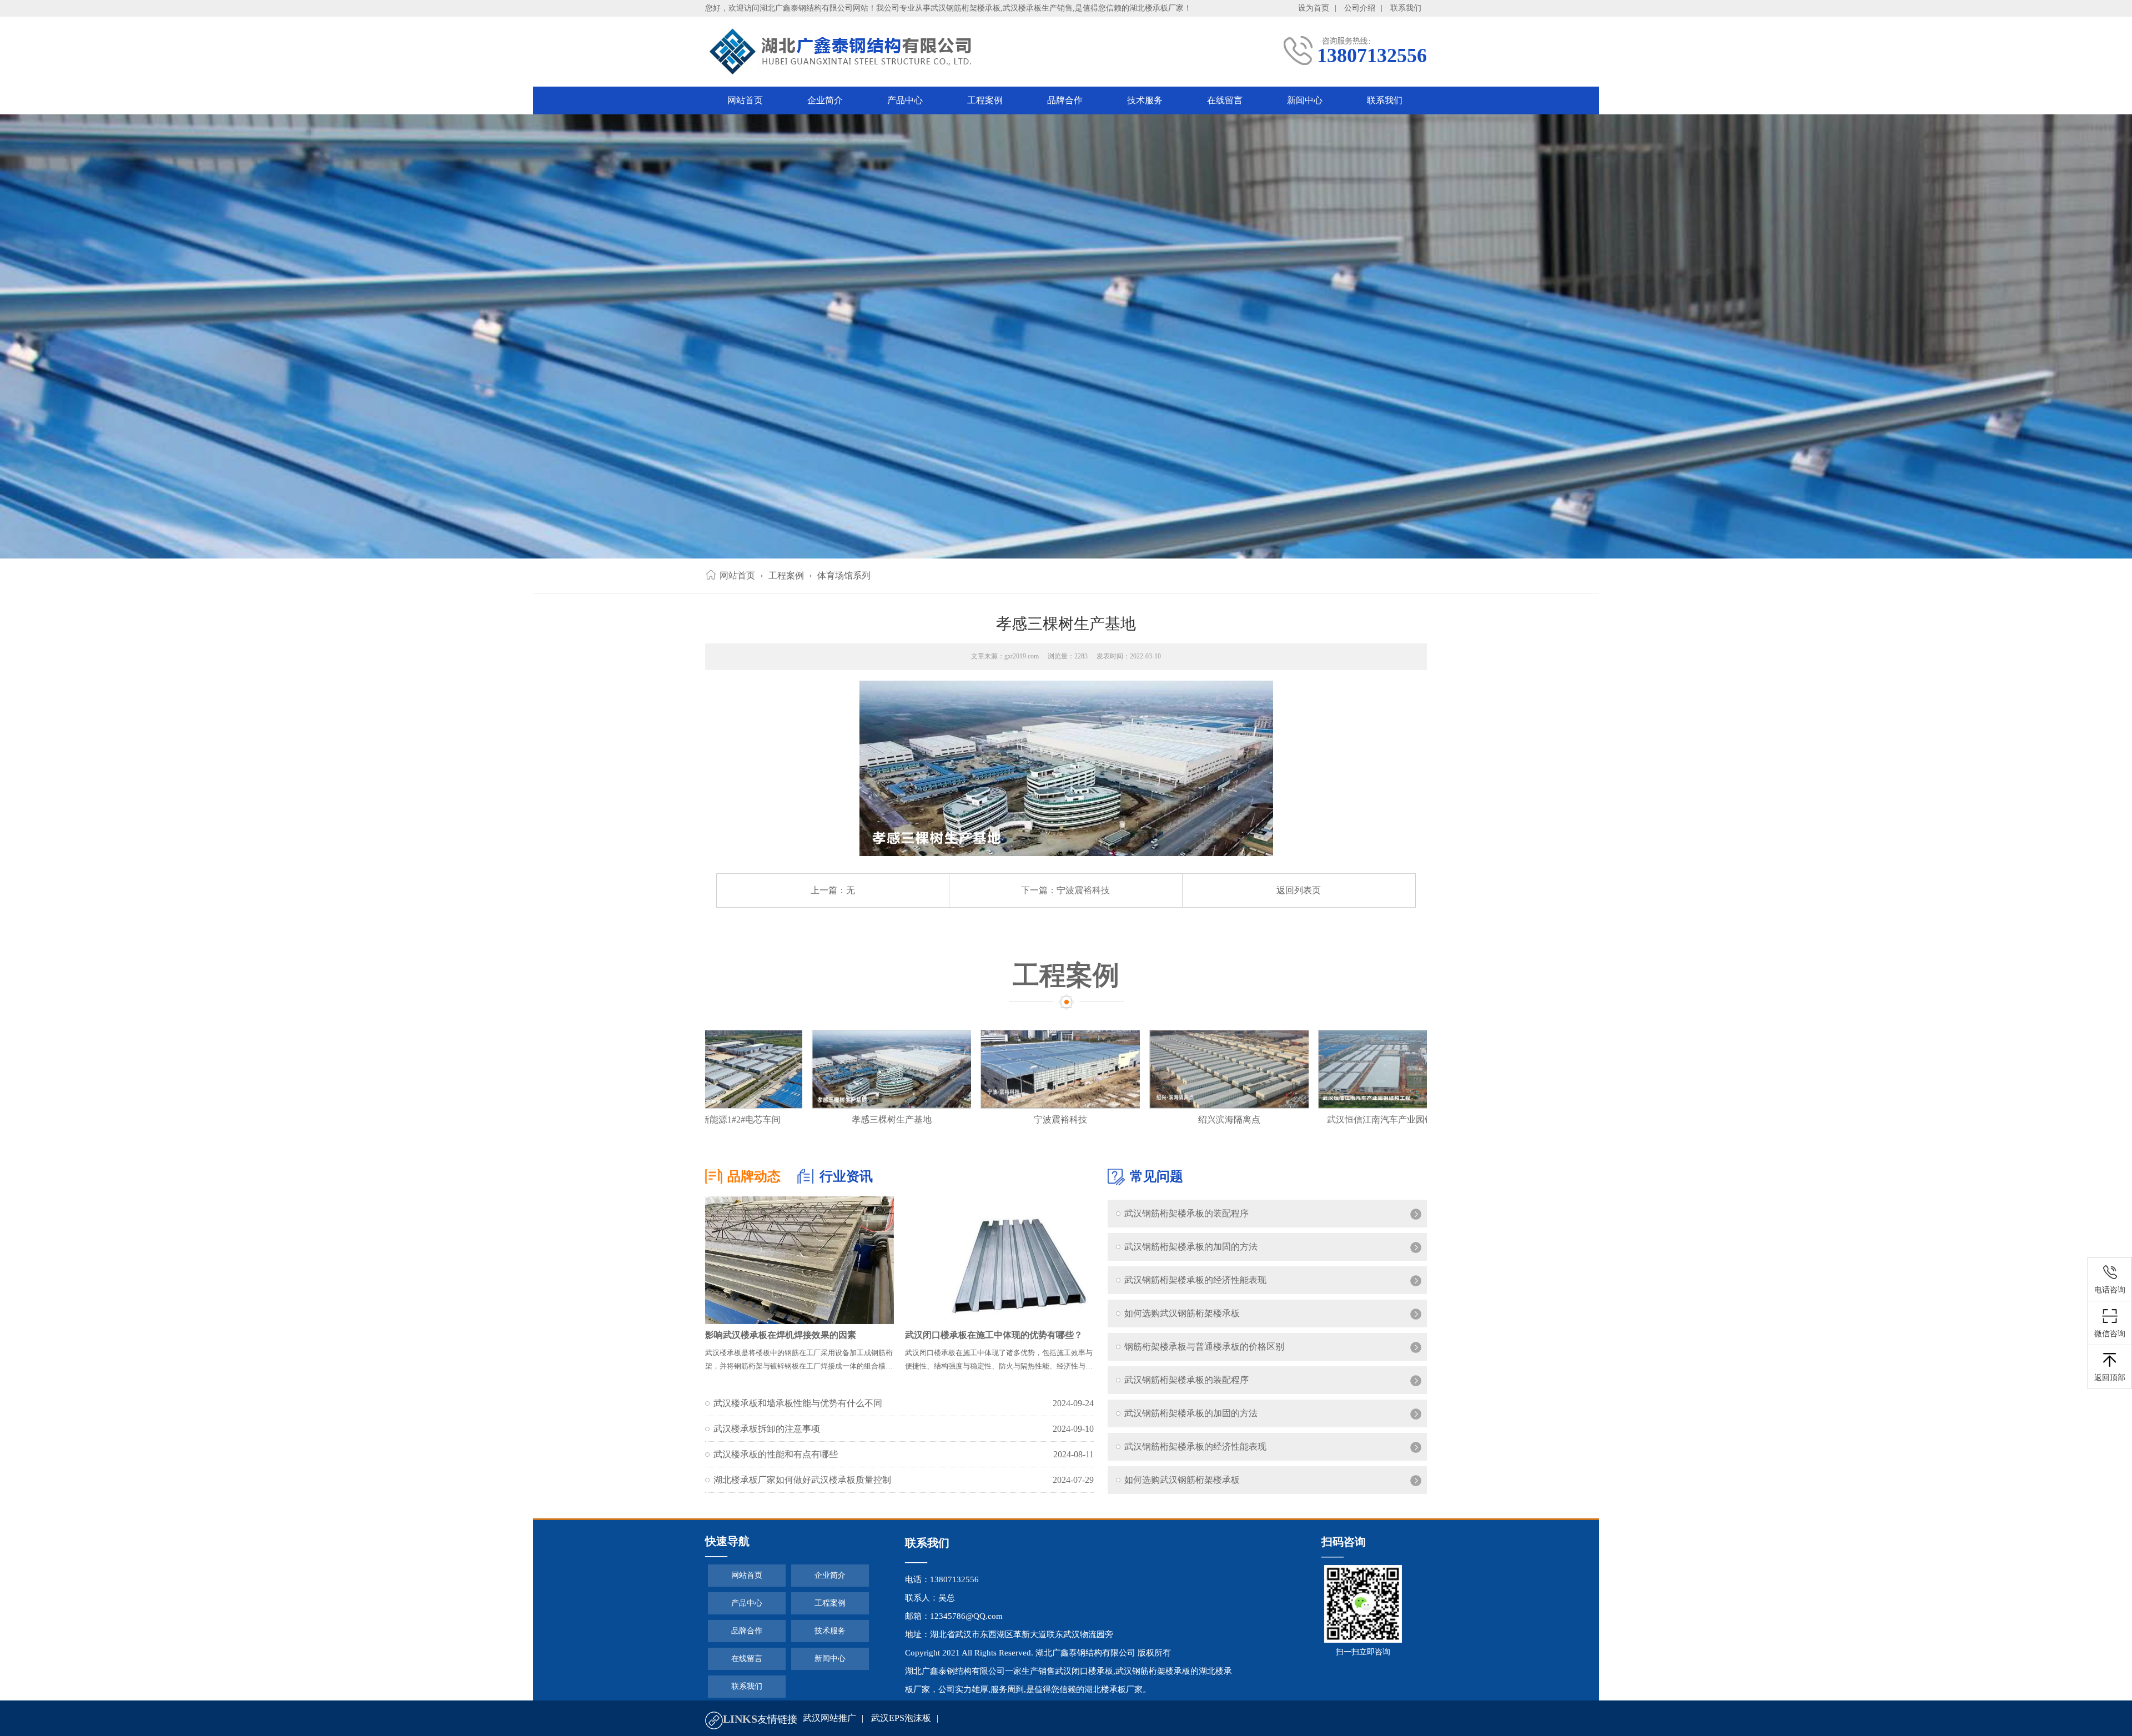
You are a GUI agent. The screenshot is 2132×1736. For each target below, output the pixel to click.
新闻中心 (1305, 100)
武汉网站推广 (829, 1718)
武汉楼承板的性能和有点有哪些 (776, 1454)
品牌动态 (754, 1176)
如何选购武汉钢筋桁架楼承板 (1182, 1309)
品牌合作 (1065, 100)
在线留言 (1225, 100)
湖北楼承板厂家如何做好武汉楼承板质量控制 (802, 1480)
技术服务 (1145, 100)
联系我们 (1406, 8)
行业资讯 (846, 1176)
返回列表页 (1299, 890)
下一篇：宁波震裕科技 (1065, 890)
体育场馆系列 (844, 575)
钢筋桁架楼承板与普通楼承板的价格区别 (1204, 1342)
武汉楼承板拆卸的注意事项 (767, 1429)
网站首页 (745, 100)
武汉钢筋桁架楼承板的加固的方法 (1191, 1242)
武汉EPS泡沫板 (901, 1718)
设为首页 (1314, 8)
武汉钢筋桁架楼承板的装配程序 (1186, 1209)
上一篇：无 (833, 890)
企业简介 (825, 100)
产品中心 (905, 100)
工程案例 (985, 100)
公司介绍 (1360, 8)
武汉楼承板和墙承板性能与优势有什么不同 (798, 1403)
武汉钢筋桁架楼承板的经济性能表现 (1195, 1275)
